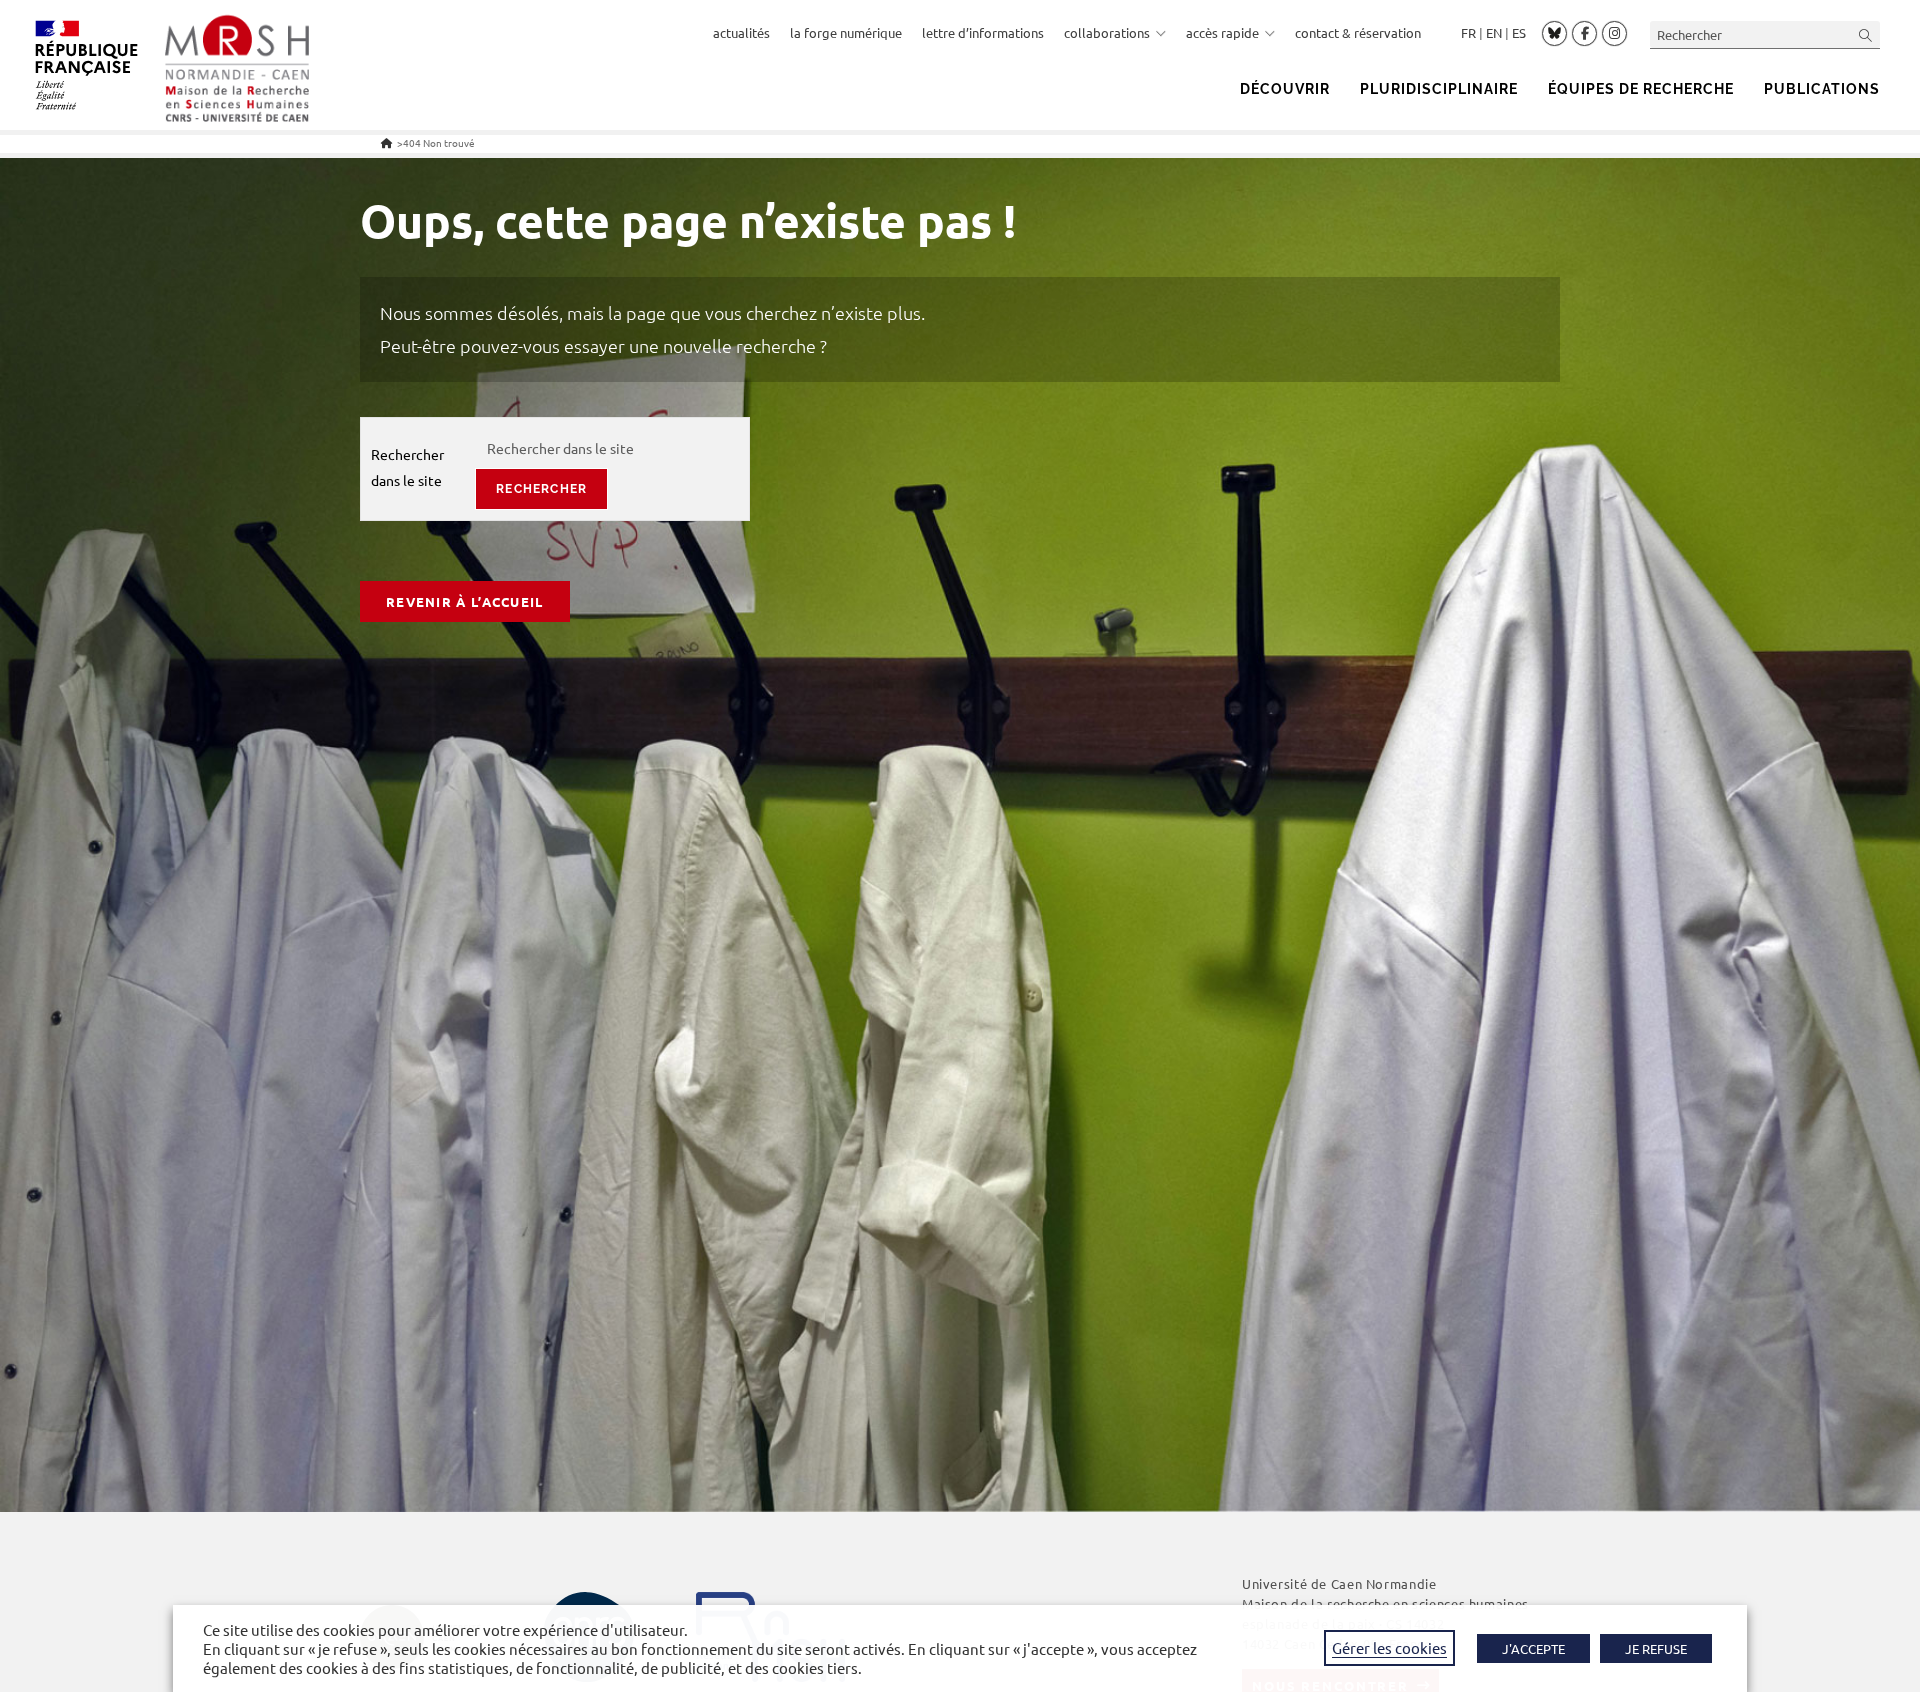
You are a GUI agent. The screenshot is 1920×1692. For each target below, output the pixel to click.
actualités (741, 32)
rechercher (541, 489)
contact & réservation (1358, 32)
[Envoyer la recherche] (1866, 34)
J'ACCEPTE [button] (1533, 1648)
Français (1468, 33)
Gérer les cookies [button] (1389, 1647)
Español (1519, 33)
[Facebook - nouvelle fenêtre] (1584, 34)
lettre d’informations (983, 32)
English (1494, 33)
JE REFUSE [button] (1656, 1648)
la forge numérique (846, 32)
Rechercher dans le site (407, 466)
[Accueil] (386, 142)
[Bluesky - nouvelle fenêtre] (1554, 33)
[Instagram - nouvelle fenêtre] (1614, 34)
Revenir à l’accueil (465, 601)
